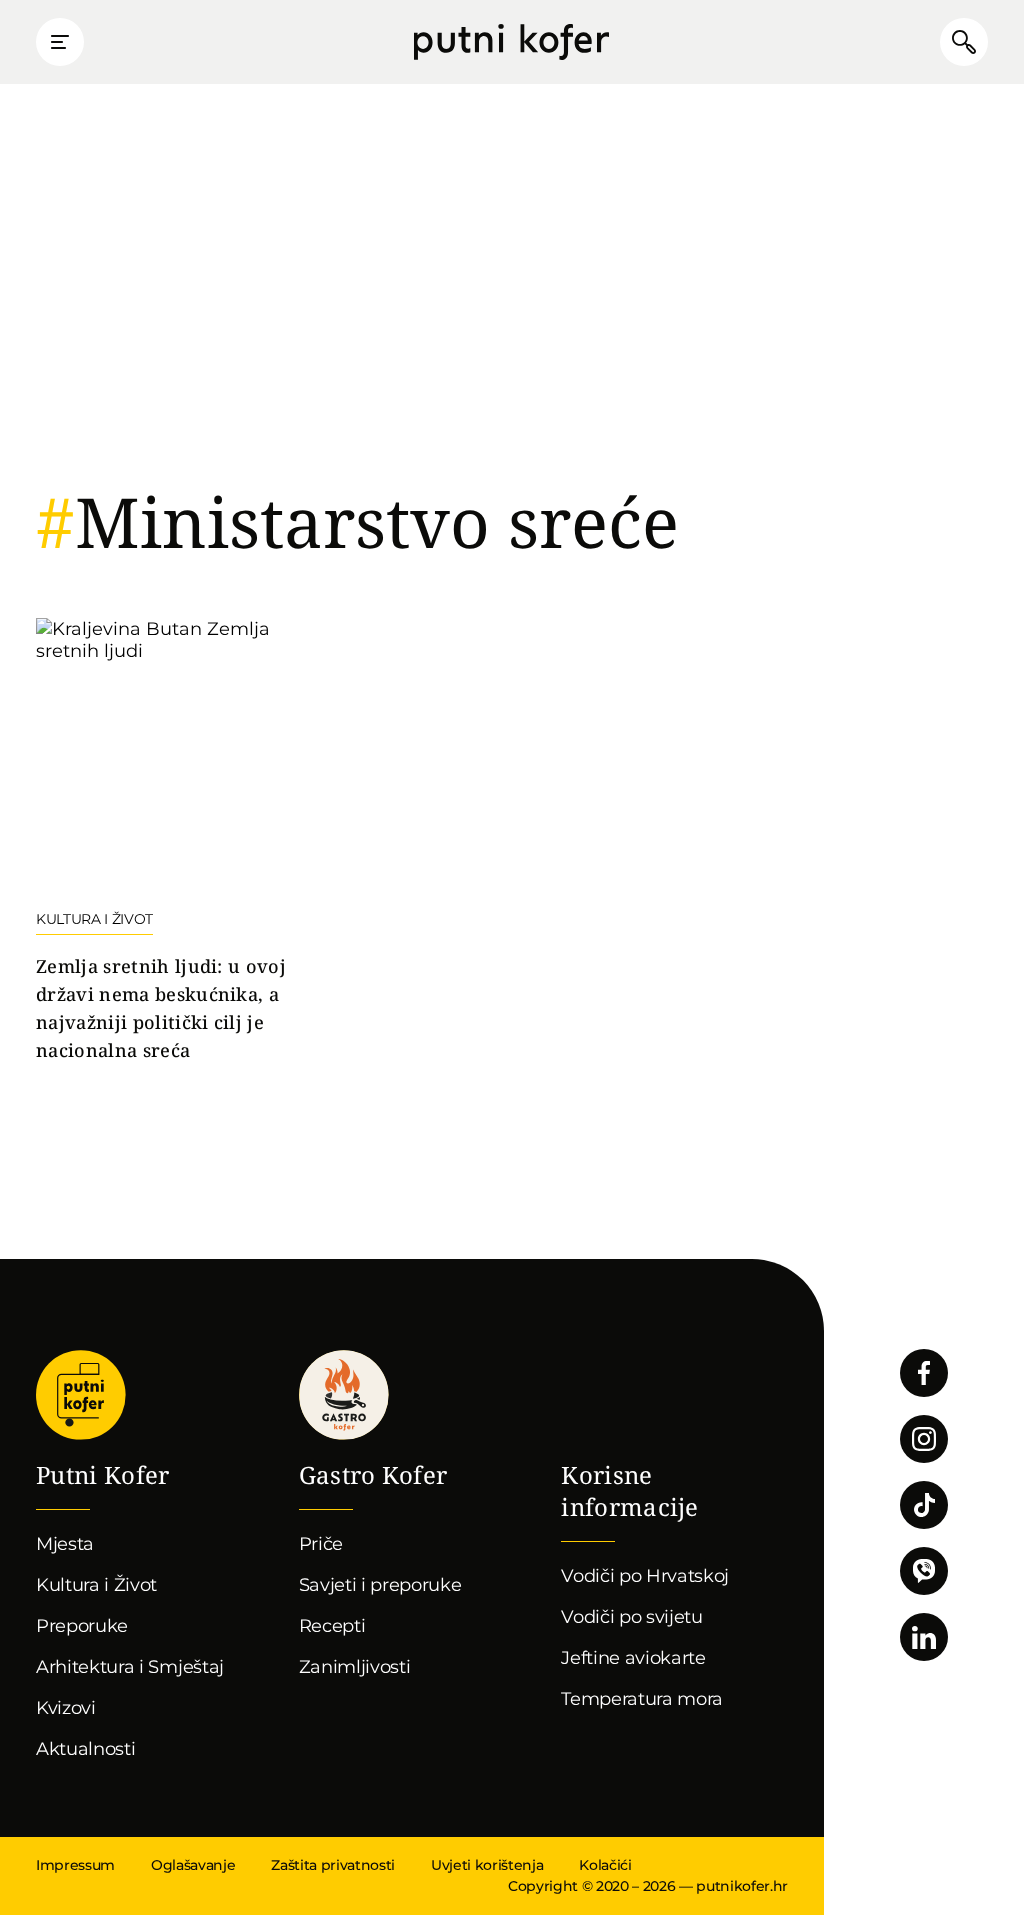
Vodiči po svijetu (632, 1617)
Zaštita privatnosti (333, 1865)
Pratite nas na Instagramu (924, 1439)
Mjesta (65, 1544)
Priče (321, 1544)
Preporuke (82, 1626)
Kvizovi (66, 1708)
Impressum (75, 1865)
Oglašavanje (193, 1865)
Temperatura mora (642, 1699)
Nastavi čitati (182, 841)
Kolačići (605, 1865)
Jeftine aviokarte (633, 1658)
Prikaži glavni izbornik (60, 42)
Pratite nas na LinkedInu (924, 1637)
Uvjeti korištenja (487, 1865)
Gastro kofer (344, 1395)
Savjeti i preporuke (380, 1585)
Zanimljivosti (355, 1667)
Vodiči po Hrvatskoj (645, 1576)
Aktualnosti (85, 1749)
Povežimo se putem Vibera (924, 1571)
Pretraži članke (964, 42)
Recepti (332, 1626)
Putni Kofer (511, 42)
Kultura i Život (96, 1585)
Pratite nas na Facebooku (924, 1373)
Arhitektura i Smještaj (130, 1667)
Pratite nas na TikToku (924, 1505)
